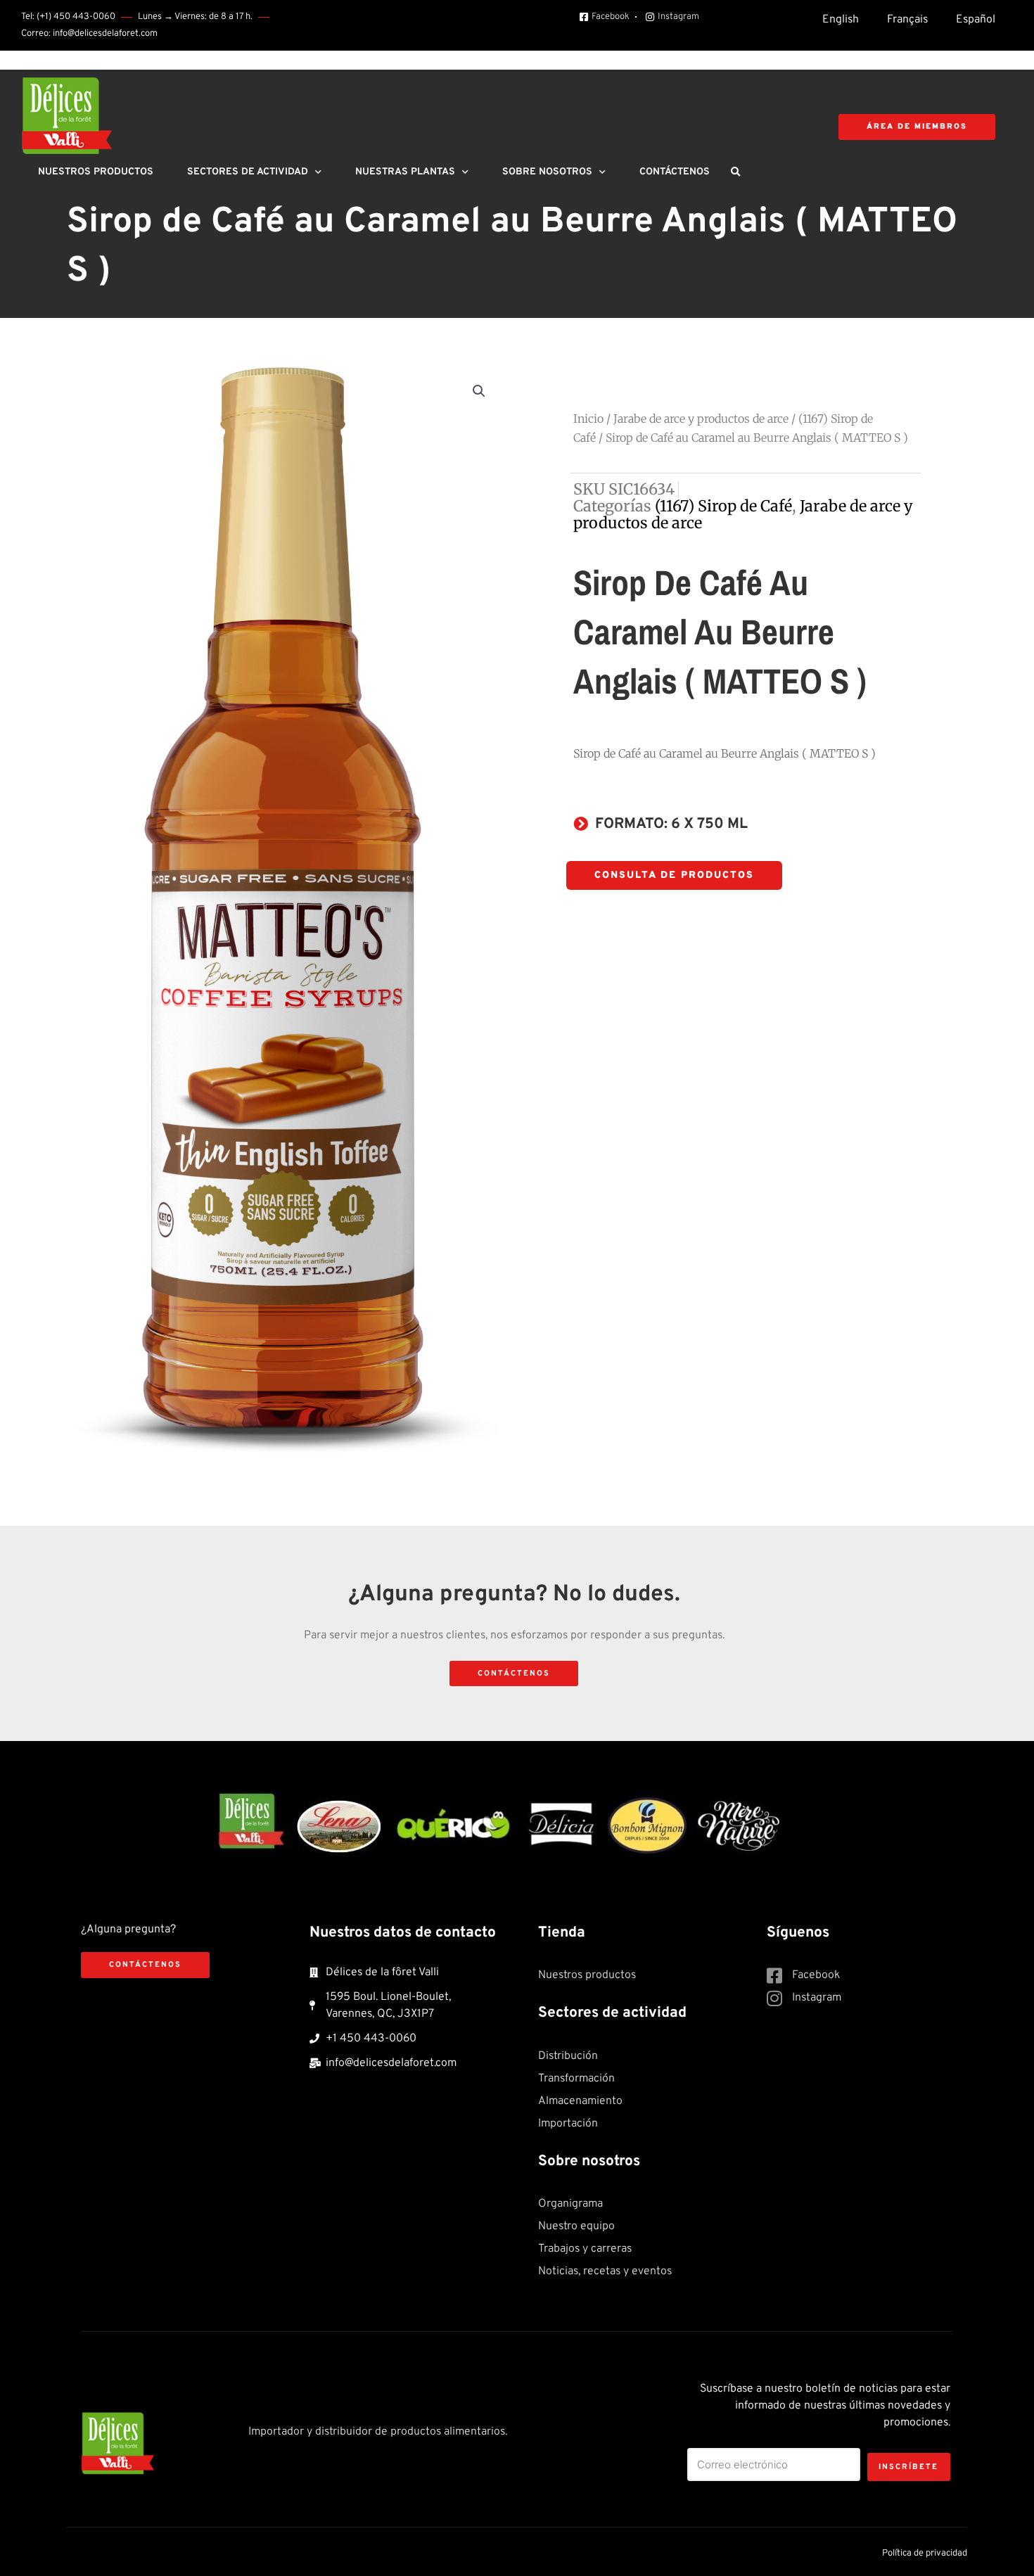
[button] (735, 172)
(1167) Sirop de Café (723, 506)
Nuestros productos (96, 172)
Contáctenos (675, 172)
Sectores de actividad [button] (248, 172)
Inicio (588, 419)
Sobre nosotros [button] (547, 172)
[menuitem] (841, 20)
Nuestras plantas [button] (405, 172)
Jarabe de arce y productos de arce (701, 419)
